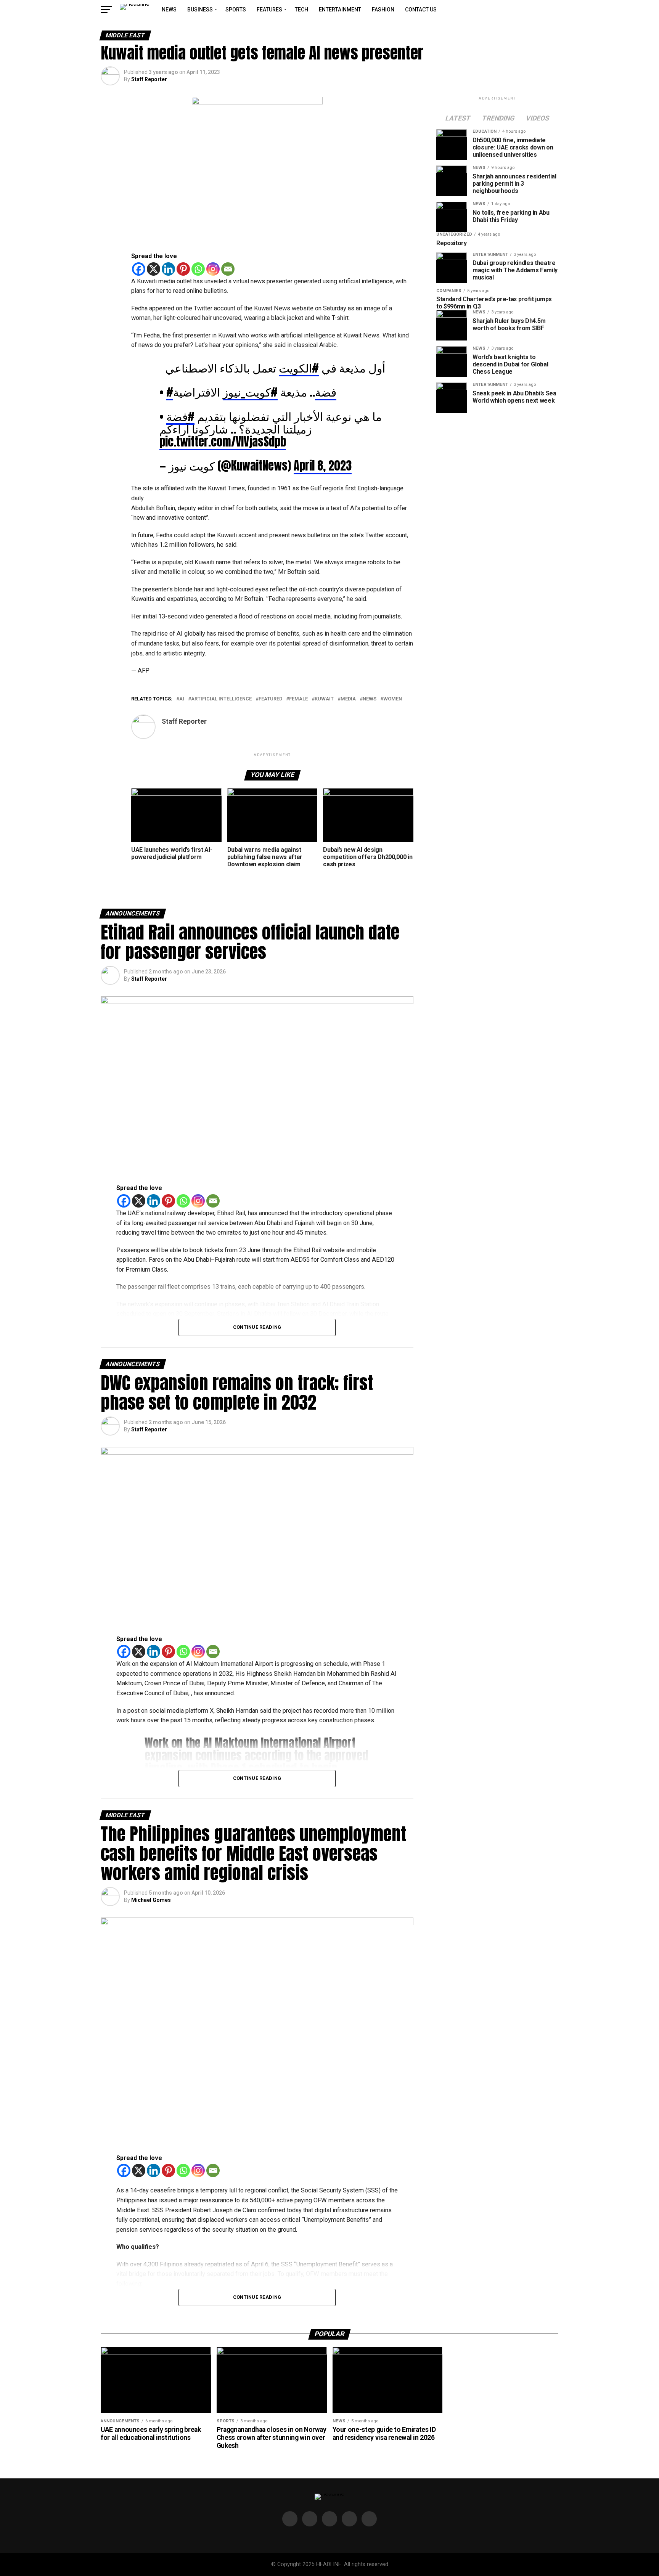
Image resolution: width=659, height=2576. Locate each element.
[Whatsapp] (198, 269)
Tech (301, 10)
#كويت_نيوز (250, 392)
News (169, 10)
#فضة (180, 416)
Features (269, 10)
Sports (236, 10)
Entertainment (340, 10)
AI (182, 699)
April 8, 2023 (323, 466)
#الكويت (299, 368)
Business (200, 10)
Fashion (383, 10)
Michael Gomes (151, 1900)
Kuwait (324, 699)
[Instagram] (213, 269)
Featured (270, 699)
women (393, 699)
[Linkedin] (168, 269)
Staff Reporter (149, 79)
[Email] (228, 269)
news (370, 699)
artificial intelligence (221, 699)
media (348, 699)
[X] (153, 269)
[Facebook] (139, 269)
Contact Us (421, 10)
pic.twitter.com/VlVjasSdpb (223, 442)
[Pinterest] (183, 269)
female (298, 699)
